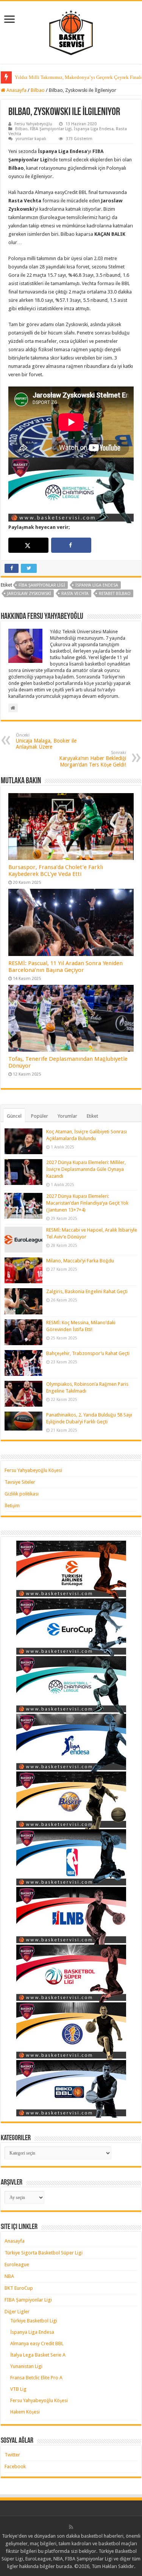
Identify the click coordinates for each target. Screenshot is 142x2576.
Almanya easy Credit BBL (37, 2343)
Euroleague (17, 2264)
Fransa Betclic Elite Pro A (36, 2378)
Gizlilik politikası (22, 1494)
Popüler (40, 1116)
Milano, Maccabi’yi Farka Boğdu (80, 1261)
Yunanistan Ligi (26, 2366)
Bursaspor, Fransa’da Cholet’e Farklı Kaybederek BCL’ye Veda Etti (56, 871)
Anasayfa (16, 90)
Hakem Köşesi (25, 2412)
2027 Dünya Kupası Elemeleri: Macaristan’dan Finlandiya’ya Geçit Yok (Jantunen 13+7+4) (87, 1203)
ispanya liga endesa (97, 585)
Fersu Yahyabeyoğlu (33, 124)
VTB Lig (18, 2389)
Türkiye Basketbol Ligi (34, 2321)
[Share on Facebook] (71, 545)
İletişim (12, 1506)
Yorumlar (67, 1116)
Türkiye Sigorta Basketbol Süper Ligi (44, 2253)
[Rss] (71, 2527)
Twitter (12, 2455)
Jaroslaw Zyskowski (29, 594)
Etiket (92, 1116)
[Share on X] (28, 545)
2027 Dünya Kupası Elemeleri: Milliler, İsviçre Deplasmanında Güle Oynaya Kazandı (86, 1169)
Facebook (15, 2466)
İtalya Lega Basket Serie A (38, 2355)
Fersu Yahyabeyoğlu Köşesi (33, 1470)
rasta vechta (75, 594)
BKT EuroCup (19, 2288)
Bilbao (38, 90)
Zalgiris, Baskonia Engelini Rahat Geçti (87, 1291)
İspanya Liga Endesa (94, 129)
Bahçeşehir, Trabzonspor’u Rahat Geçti (88, 1353)
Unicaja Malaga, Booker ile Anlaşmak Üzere (46, 741)
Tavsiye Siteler (20, 1482)
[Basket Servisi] (71, 31)
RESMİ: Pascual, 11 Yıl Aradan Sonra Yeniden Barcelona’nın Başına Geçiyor (66, 967)
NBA (9, 2276)
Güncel (14, 1116)
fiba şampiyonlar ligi (42, 585)
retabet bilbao (115, 594)
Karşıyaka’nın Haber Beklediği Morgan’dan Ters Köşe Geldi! (93, 759)
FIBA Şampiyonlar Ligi (51, 129)
